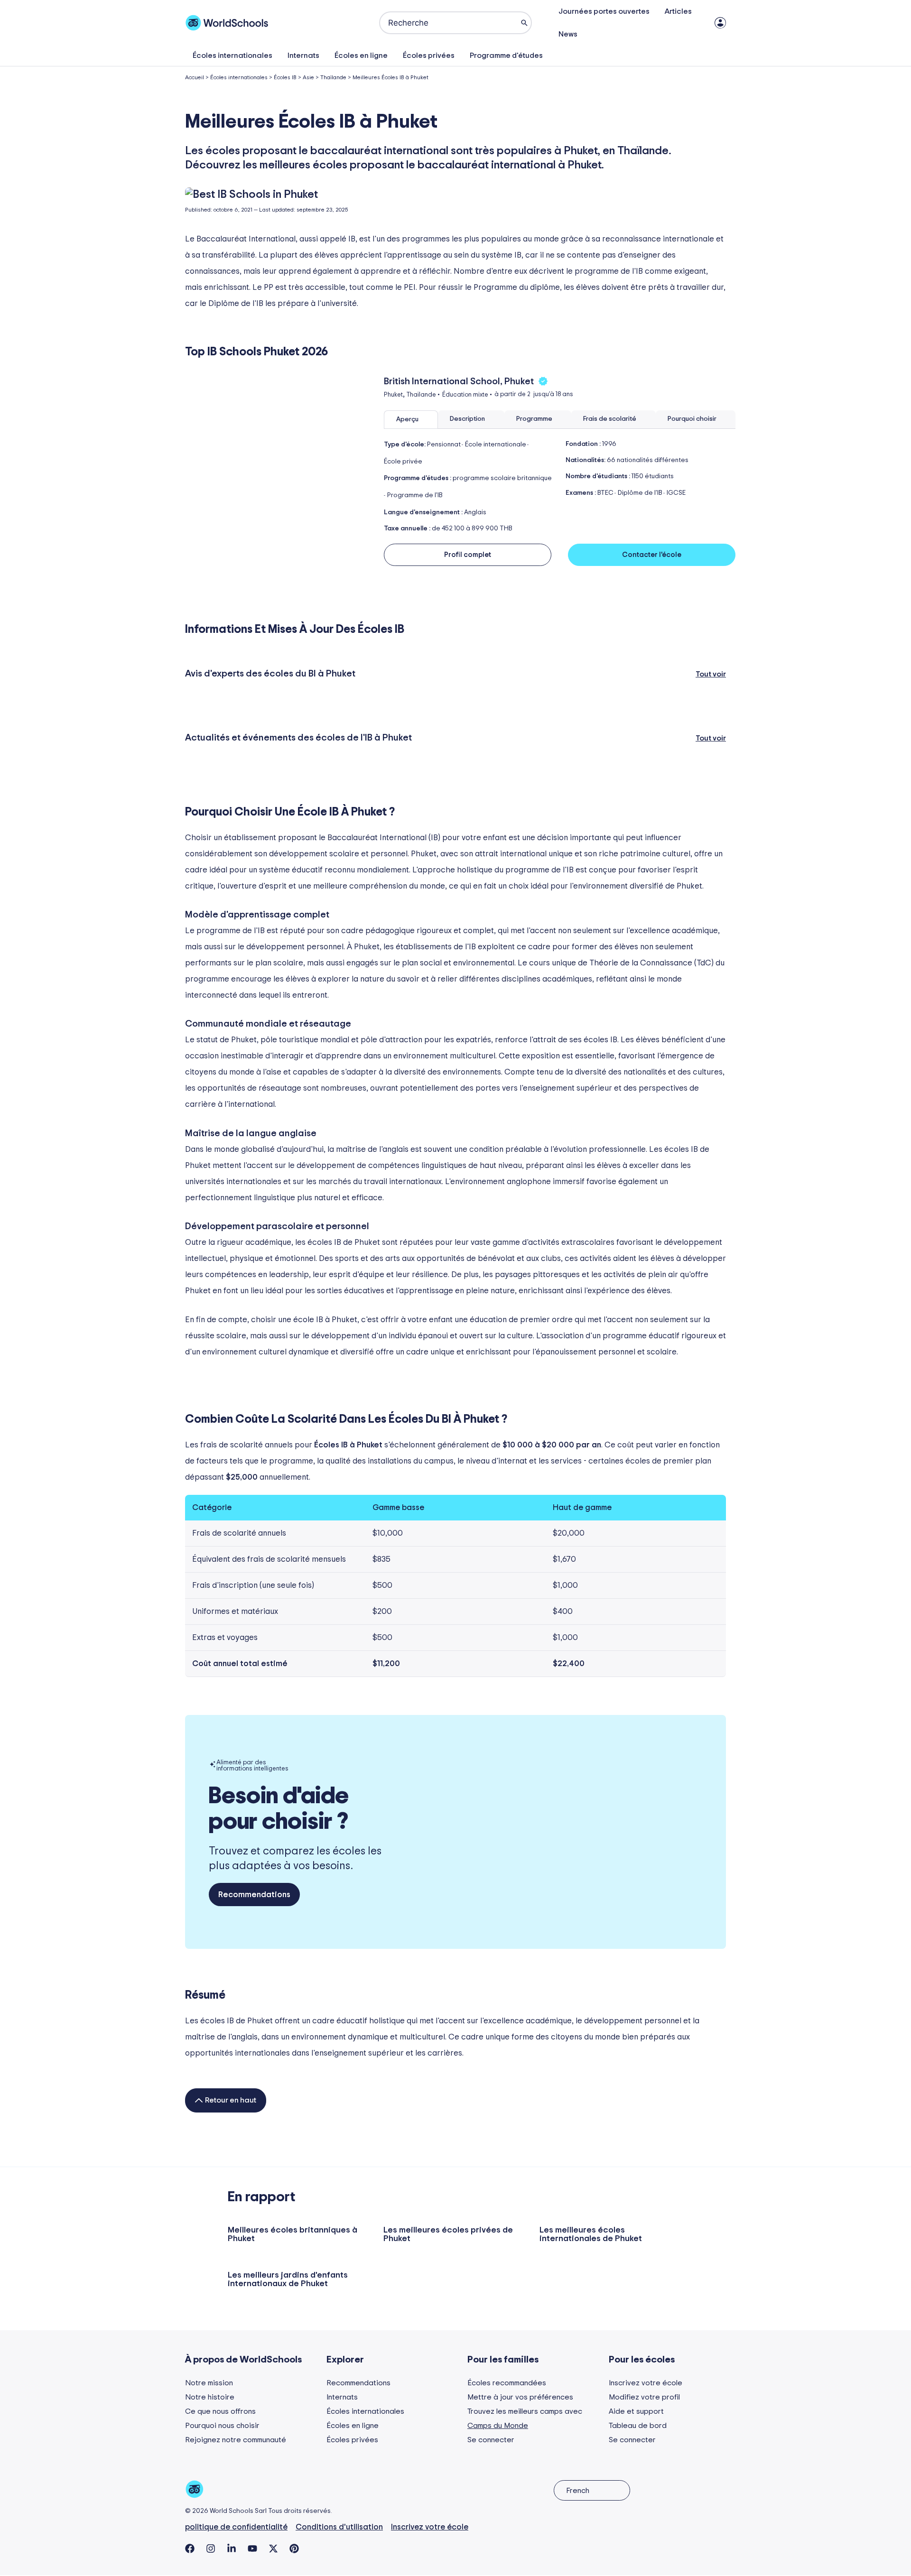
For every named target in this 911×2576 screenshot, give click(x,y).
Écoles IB (285, 77)
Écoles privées (429, 56)
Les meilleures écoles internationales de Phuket (591, 2234)
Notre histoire (210, 2397)
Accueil (195, 77)
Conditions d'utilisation (339, 2527)
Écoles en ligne (361, 56)
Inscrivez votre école (646, 2383)
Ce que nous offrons (220, 2411)
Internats (303, 56)
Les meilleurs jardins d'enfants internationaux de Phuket (288, 2279)
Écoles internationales (232, 56)
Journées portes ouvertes (604, 11)
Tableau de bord (638, 2426)
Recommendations (358, 2383)
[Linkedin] (232, 2548)
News (568, 34)
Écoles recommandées (507, 2383)
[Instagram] (211, 2548)
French (578, 2491)
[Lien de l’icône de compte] (720, 23)
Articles (678, 11)
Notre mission (209, 2383)
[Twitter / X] (273, 2548)
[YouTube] (252, 2548)
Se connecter (491, 2440)
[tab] (411, 420)
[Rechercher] (524, 23)
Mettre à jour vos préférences (520, 2397)
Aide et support (636, 2411)
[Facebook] (190, 2548)
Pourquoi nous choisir (222, 2426)
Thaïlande (333, 77)
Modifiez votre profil (644, 2397)
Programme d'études (506, 56)
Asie (308, 77)
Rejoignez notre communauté (236, 2440)
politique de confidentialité (236, 2527)
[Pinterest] (294, 2548)
